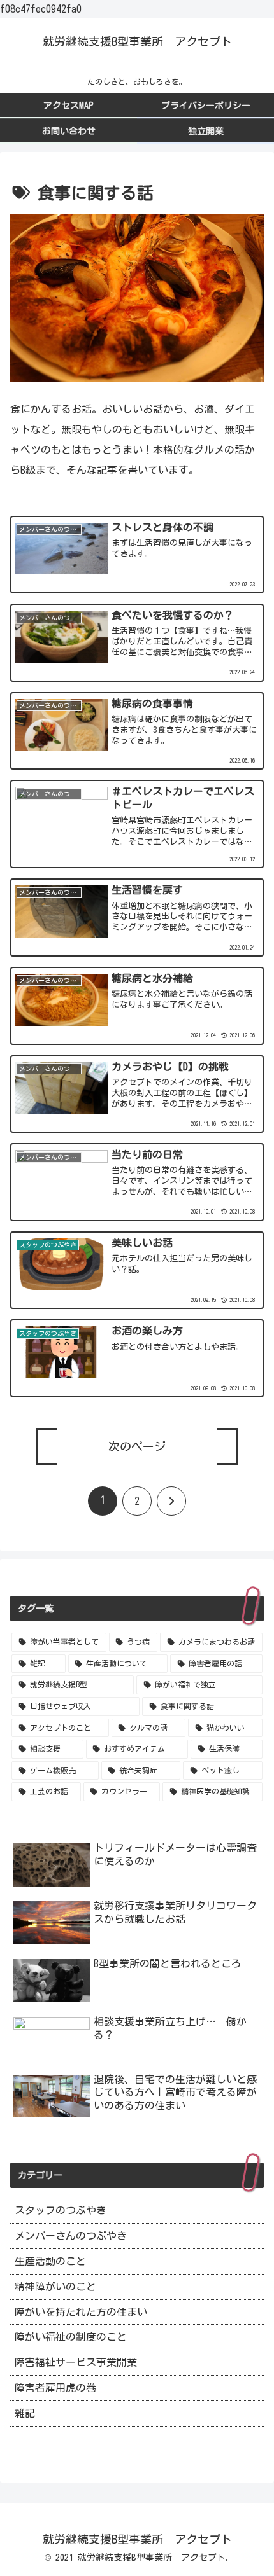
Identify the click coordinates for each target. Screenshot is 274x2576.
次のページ (137, 1446)
